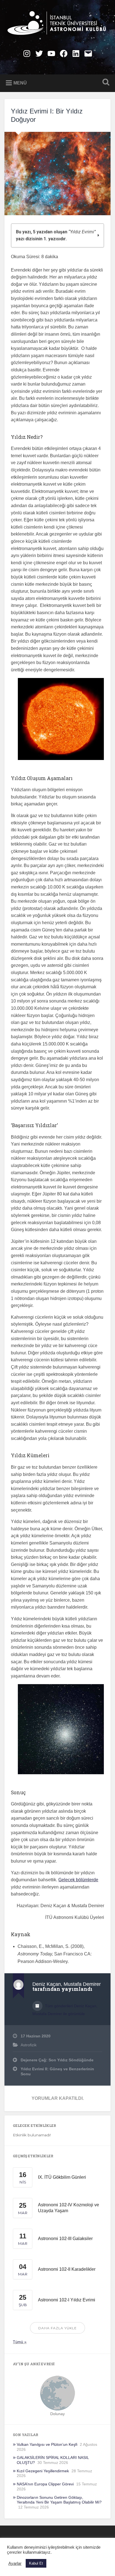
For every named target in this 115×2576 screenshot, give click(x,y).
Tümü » (20, 2342)
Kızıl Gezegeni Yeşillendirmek (43, 2471)
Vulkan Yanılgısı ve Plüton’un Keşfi (47, 2445)
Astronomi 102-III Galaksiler (65, 2239)
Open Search (105, 83)
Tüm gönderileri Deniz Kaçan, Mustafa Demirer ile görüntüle (65, 2010)
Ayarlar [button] (15, 2563)
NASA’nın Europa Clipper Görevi (45, 2484)
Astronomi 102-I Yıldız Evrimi (67, 2300)
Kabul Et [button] (36, 2563)
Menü (20, 83)
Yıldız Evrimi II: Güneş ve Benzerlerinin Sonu (57, 2072)
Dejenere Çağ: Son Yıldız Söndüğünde (57, 2060)
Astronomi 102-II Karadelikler (67, 2269)
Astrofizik (29, 2045)
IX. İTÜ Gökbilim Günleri (62, 2177)
